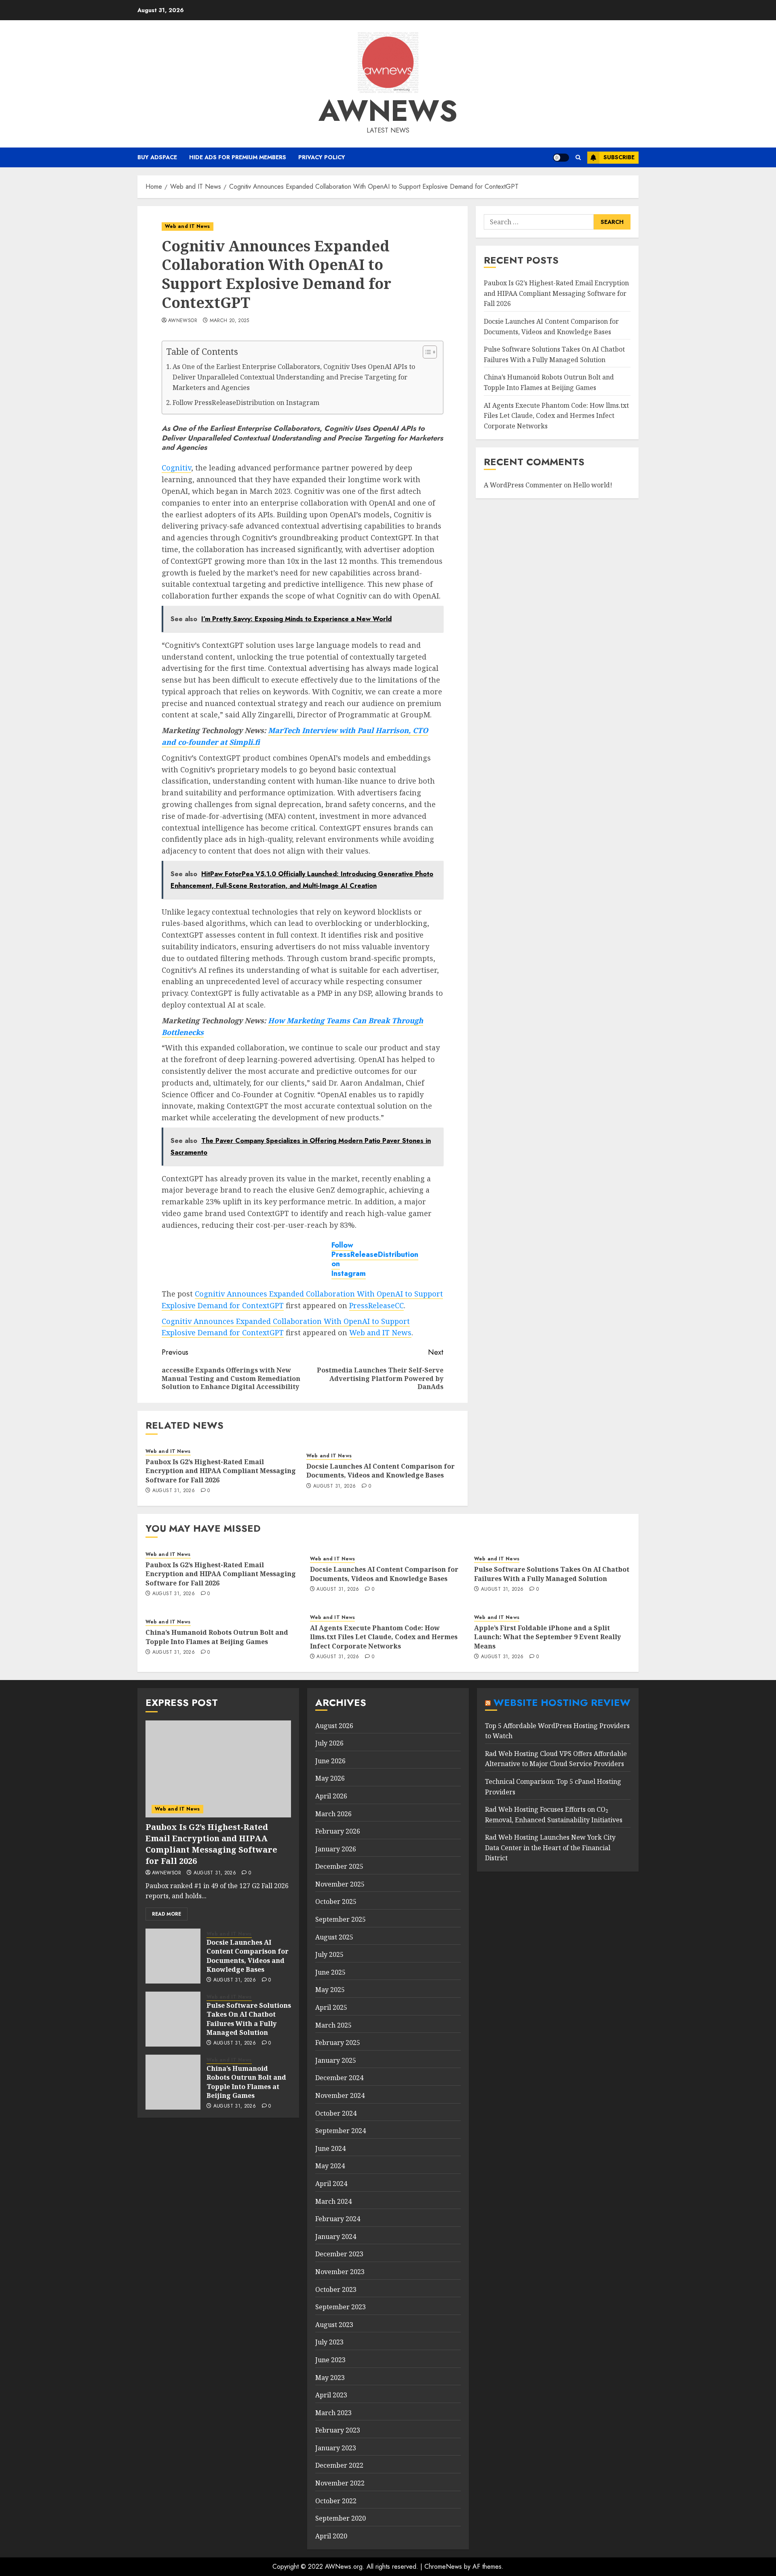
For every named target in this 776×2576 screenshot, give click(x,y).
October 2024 (336, 2113)
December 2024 (339, 2078)
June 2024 (330, 2148)
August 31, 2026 (174, 1491)
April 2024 (331, 2184)
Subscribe (619, 157)
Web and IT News (188, 226)
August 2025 (334, 1937)
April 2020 (331, 2536)
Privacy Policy (322, 157)
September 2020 (341, 2518)
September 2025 (341, 1919)
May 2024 (330, 2166)
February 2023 (338, 2430)
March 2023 (333, 2413)
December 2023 (339, 2254)
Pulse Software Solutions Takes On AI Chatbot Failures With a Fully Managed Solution (552, 1574)
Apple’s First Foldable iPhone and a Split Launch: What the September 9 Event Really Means (547, 1637)
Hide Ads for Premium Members (238, 157)
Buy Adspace (157, 157)
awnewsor (183, 321)
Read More (167, 1914)
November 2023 (340, 2272)
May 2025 (330, 1990)
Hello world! (593, 485)
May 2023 (330, 2378)
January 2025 (336, 2060)
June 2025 (330, 1972)
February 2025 (338, 2043)
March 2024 (333, 2201)
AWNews (388, 111)
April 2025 (331, 2007)
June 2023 (330, 2360)
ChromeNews (443, 2567)
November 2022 (340, 2483)
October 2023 (336, 2289)
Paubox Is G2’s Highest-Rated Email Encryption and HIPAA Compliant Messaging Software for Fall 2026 (221, 1471)
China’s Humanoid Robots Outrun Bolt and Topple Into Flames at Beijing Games (217, 1637)
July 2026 (329, 1743)
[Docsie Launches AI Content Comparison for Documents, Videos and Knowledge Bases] (173, 1956)
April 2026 (331, 1796)
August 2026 (334, 1726)
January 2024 (336, 2237)
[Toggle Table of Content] (426, 352)
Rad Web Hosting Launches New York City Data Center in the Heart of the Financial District (550, 1848)
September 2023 (341, 2307)
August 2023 (334, 2325)
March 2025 (333, 2025)
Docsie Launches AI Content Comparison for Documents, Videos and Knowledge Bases (381, 1471)
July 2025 (329, 1954)
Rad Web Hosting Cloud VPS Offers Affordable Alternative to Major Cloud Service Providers (556, 1759)
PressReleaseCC (376, 1305)
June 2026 (330, 1761)
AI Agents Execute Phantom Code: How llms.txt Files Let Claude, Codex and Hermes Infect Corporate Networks (556, 415)
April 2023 (331, 2395)
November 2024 (340, 2095)
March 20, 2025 (230, 321)
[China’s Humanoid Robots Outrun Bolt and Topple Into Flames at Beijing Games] (173, 2082)
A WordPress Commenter (523, 485)
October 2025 (336, 1901)
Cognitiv (176, 468)
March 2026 (333, 1814)
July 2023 (329, 2342)
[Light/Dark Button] (561, 158)
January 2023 (336, 2448)
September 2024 (341, 2131)
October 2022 (336, 2501)
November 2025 (340, 1884)
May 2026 (330, 1778)
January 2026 (336, 1849)
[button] (578, 157)
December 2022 (339, 2465)
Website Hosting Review (562, 1702)
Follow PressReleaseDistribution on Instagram (246, 403)
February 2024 (338, 2219)
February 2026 (338, 1831)
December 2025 (339, 1866)
